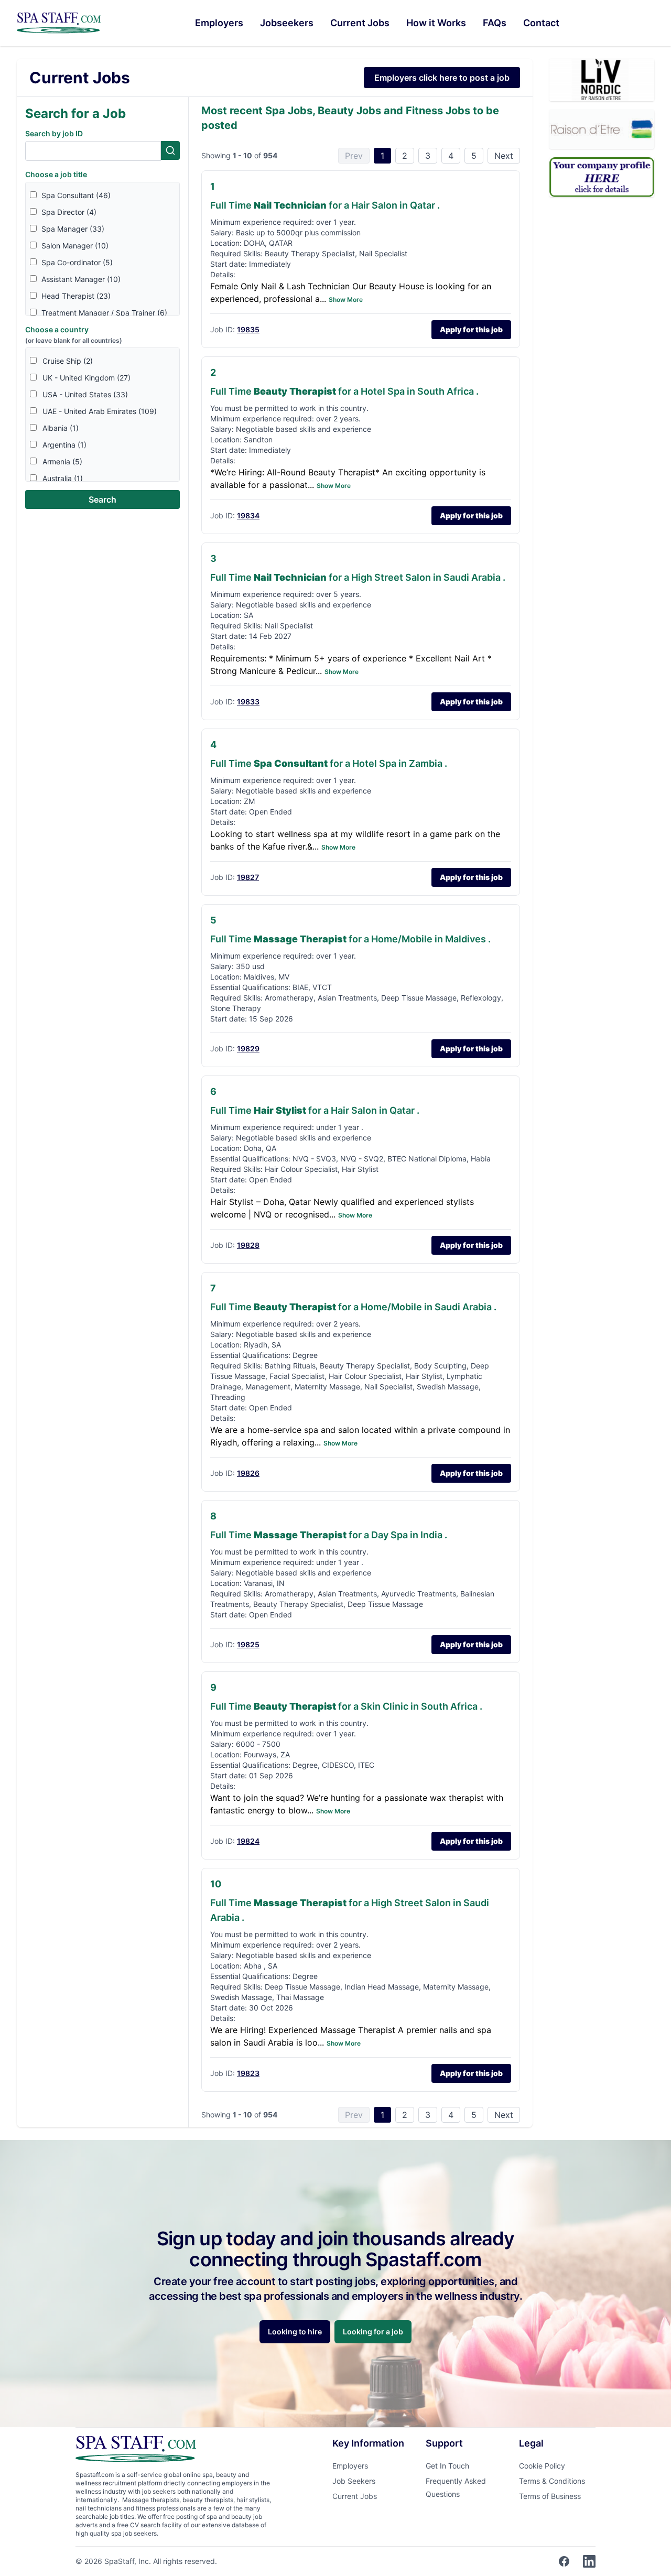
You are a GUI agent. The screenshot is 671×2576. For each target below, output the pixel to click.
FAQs (495, 23)
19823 (248, 2073)
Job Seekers (354, 2481)
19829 (248, 1048)
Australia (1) (63, 478)
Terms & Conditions (552, 2481)
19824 (248, 1841)
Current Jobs (360, 23)
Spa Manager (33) (73, 229)
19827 (248, 877)
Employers (219, 23)
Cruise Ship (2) (68, 361)
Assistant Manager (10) (81, 279)
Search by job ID (54, 133)
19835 (248, 329)
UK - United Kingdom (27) (86, 378)
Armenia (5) (62, 461)
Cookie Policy (542, 2466)
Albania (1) (61, 428)
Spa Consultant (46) (76, 195)
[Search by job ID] (170, 150)
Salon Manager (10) (75, 246)
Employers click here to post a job (442, 78)
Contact (541, 23)
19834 (248, 515)
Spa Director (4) (69, 212)
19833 (248, 702)
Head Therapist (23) (76, 296)
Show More (346, 300)
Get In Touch (447, 2466)
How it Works (436, 23)
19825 (248, 1644)
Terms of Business (550, 2496)
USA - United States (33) (85, 394)
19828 (248, 1245)
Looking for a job (373, 2332)
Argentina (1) (64, 445)
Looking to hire (295, 2332)
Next (504, 156)
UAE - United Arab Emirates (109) (100, 411)
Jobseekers (287, 23)
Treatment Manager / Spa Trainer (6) (104, 313)
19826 (248, 1473)
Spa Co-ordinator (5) (77, 262)
